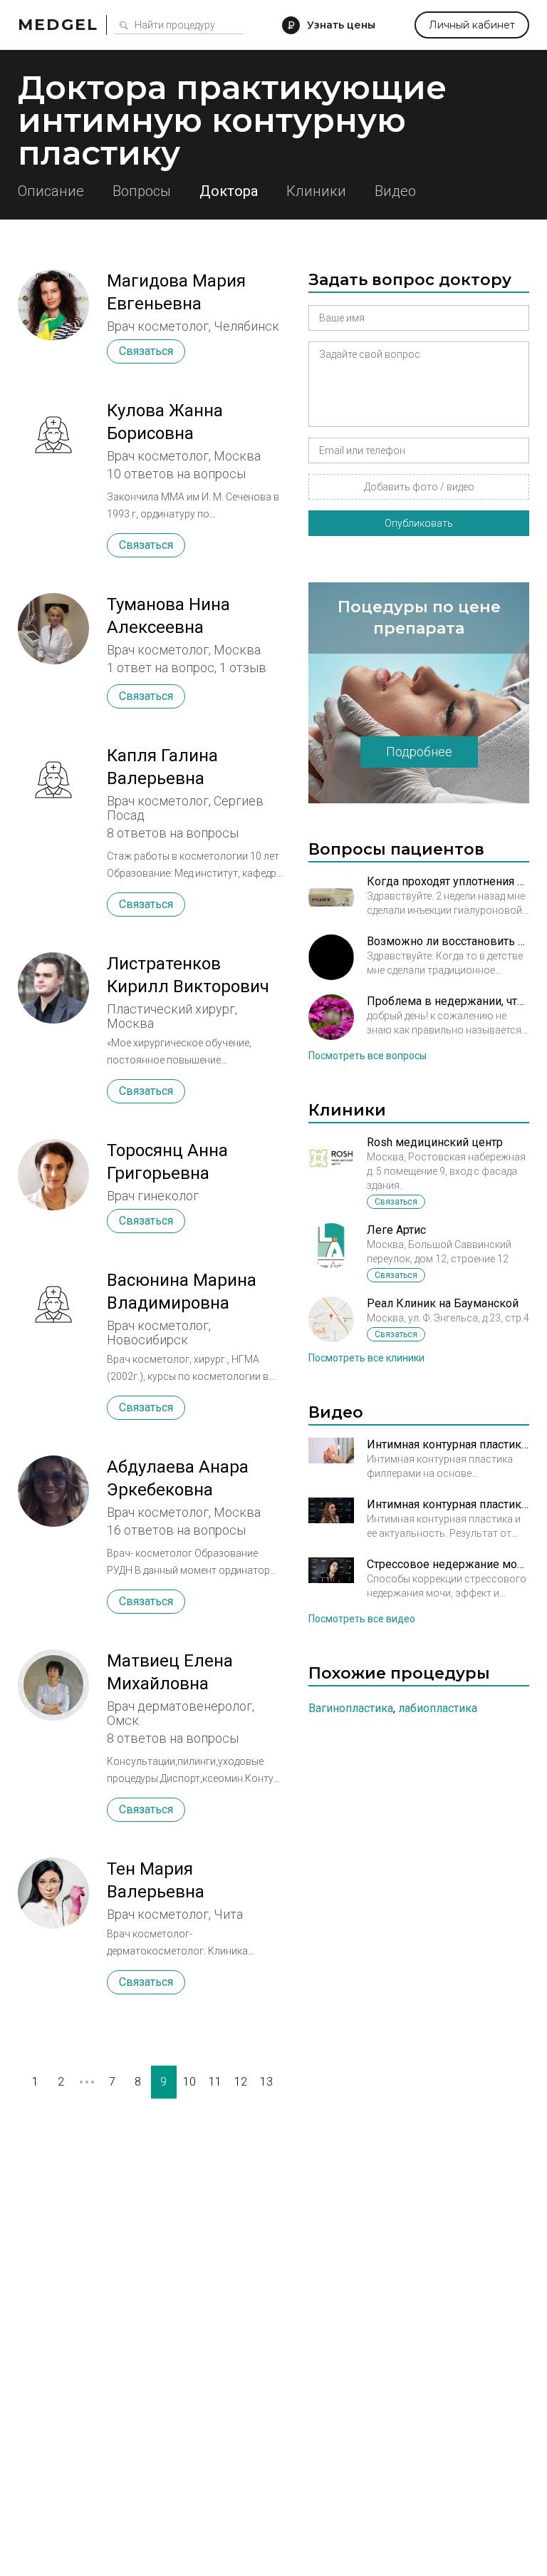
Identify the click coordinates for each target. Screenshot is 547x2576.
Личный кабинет (472, 25)
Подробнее (419, 752)
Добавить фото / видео (419, 487)
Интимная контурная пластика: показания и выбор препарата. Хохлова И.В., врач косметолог (448, 1504)
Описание (51, 191)
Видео (395, 191)
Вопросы (142, 191)
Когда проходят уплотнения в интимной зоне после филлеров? (448, 881)
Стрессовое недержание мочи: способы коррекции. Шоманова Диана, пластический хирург (448, 1564)
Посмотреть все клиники (366, 1358)
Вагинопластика (351, 1708)
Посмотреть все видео (362, 1619)
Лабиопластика (438, 1708)
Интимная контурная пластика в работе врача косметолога (448, 1444)
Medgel (58, 25)
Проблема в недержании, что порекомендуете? (448, 1001)
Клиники (316, 191)
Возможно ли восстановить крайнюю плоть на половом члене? (448, 941)
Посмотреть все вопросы (368, 1056)
